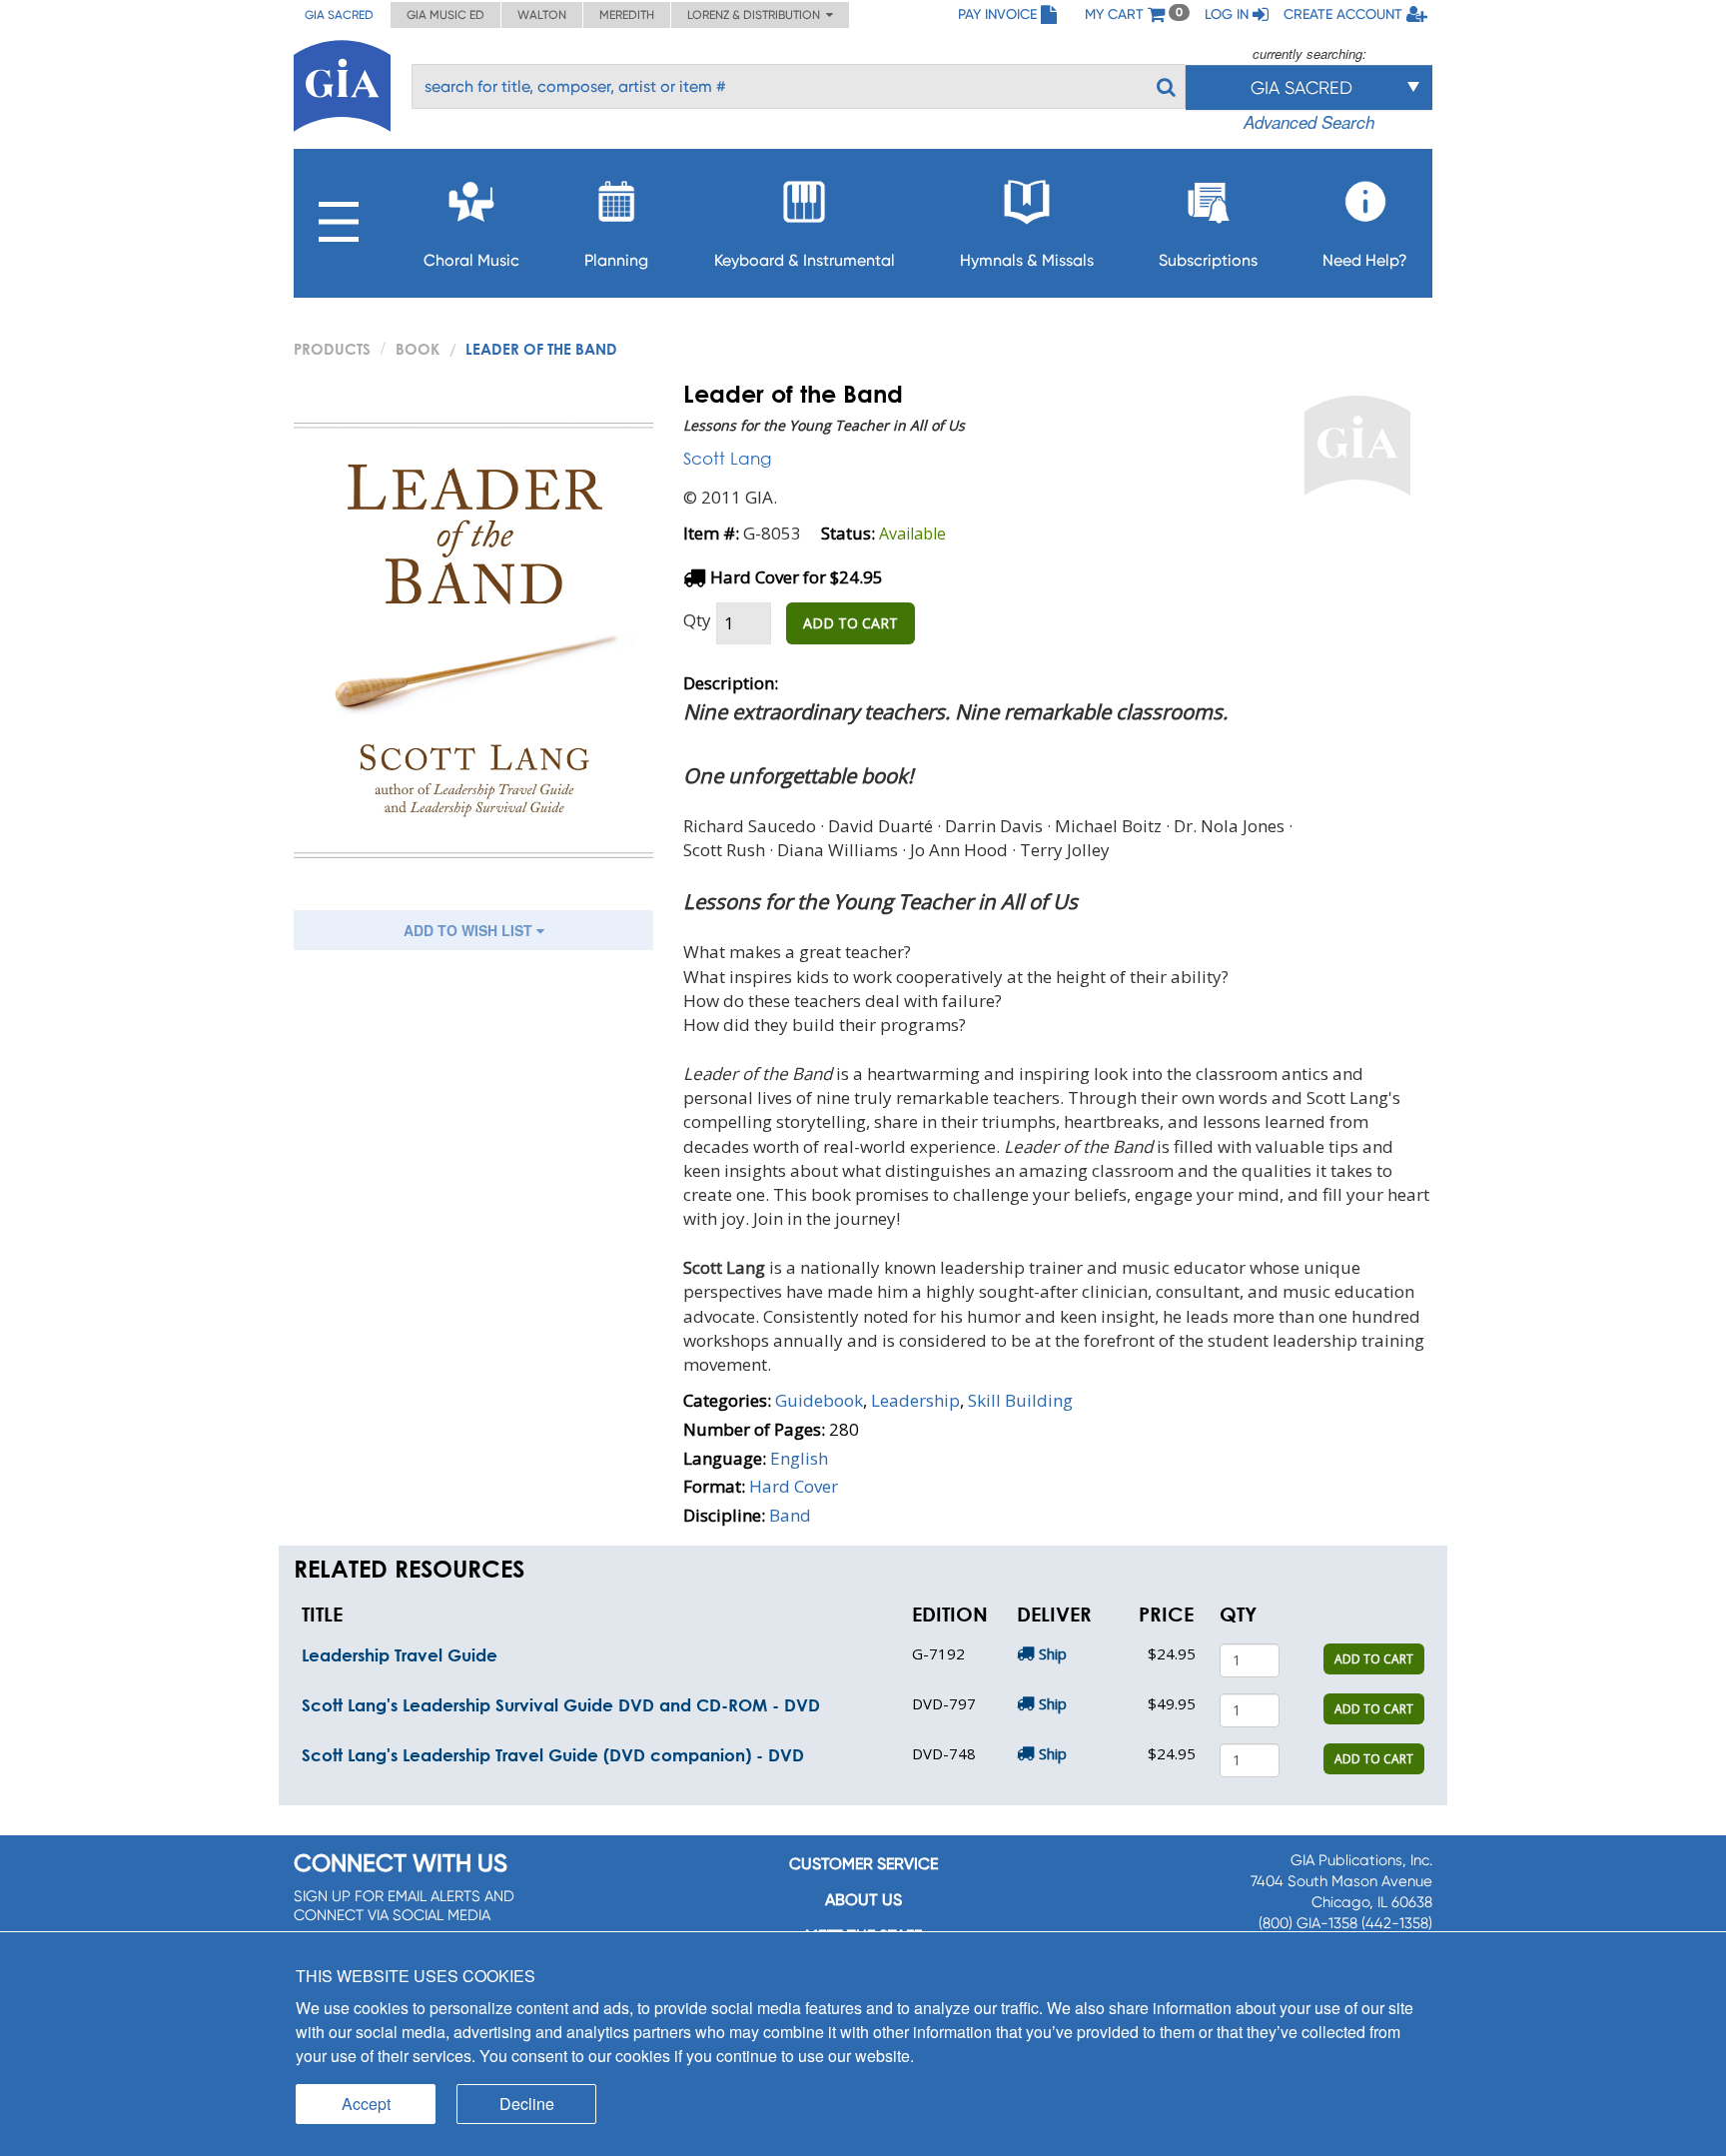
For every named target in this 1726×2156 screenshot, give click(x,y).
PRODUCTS (332, 349)
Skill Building (1020, 1400)
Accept (366, 2104)
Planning (616, 260)
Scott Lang (727, 458)
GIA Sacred (339, 15)
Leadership (915, 1400)
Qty (697, 620)
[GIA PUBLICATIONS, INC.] (342, 82)
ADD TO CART (851, 623)
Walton (542, 15)
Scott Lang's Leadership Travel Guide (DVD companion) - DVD (553, 1755)
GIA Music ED (445, 15)
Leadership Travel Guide (400, 1655)
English (799, 1458)
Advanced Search (1309, 122)
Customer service (863, 1864)
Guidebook (819, 1400)
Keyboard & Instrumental (805, 260)
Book (418, 349)
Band (790, 1515)
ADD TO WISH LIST (470, 930)
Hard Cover (794, 1486)
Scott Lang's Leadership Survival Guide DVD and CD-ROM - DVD (561, 1705)
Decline (527, 2104)
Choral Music (471, 260)
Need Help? (1365, 260)
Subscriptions (1208, 260)
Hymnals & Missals (1027, 260)
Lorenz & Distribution (757, 15)
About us (863, 1900)
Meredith (627, 15)
